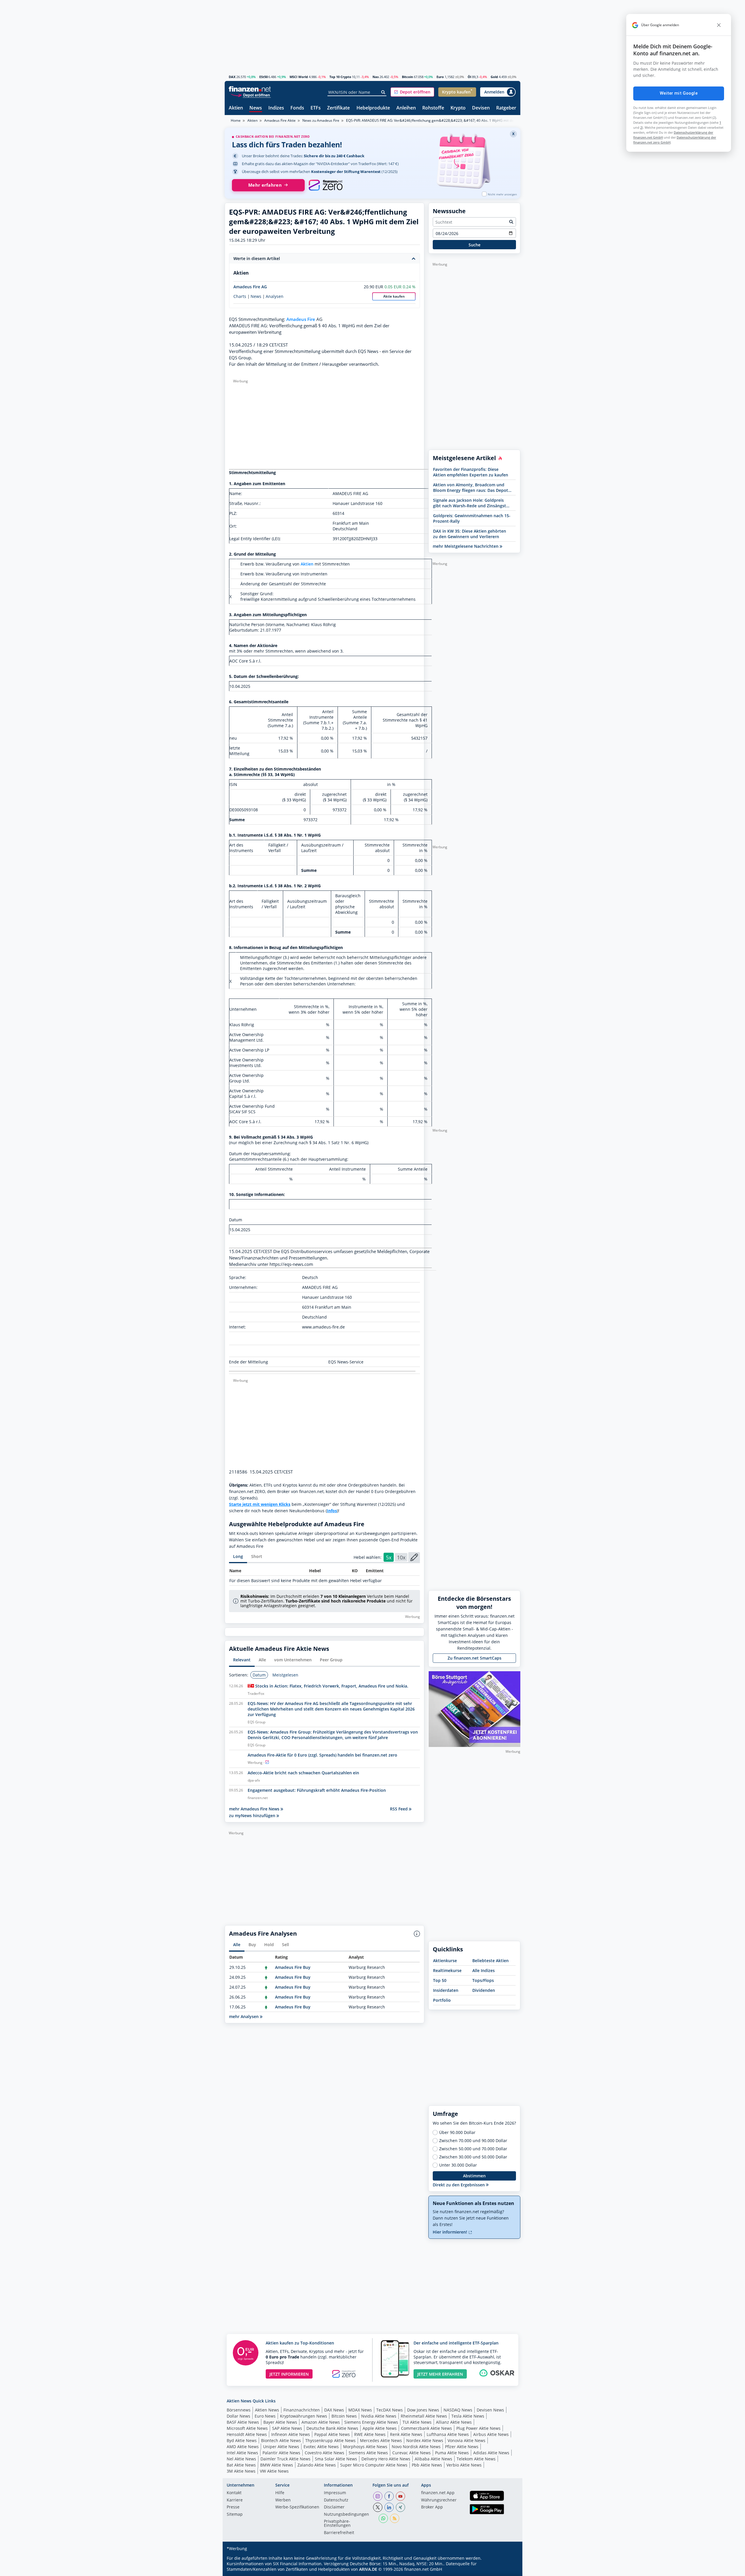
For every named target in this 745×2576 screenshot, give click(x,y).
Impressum (335, 2493)
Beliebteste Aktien (491, 1961)
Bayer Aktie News (280, 2422)
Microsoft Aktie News (247, 2428)
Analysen (275, 296)
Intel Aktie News (242, 2453)
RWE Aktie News (370, 2434)
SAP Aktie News (287, 2428)
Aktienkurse (445, 1961)
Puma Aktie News (452, 2453)
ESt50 (264, 77)
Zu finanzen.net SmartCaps (475, 1658)
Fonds (297, 108)
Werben (283, 2500)
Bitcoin (407, 77)
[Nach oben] (508, 2570)
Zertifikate (338, 108)
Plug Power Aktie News (478, 2428)
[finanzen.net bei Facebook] (389, 2496)
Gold (494, 77)
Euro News (265, 2416)
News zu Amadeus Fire (321, 120)
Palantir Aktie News (281, 2453)
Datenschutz (336, 2500)
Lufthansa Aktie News (448, 2434)
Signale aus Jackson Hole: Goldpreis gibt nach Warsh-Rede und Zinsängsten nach (472, 503)
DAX (232, 77)
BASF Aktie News (243, 2422)
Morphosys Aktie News (365, 2447)
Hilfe (280, 2493)
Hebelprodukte (373, 108)
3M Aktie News (241, 2471)
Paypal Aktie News (332, 2434)
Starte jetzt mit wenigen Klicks (260, 1504)
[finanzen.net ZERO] (326, 185)
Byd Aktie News (242, 2440)
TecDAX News (390, 2410)
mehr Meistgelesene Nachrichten (466, 546)
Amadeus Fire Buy (293, 1967)
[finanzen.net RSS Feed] (395, 2518)
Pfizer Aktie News (462, 2447)
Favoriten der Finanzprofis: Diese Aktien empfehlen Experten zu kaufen (471, 472)
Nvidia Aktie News (379, 2416)
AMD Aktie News (243, 2447)
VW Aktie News (274, 2471)
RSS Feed (399, 1809)
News (256, 108)
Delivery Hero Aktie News (386, 2459)
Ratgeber (506, 108)
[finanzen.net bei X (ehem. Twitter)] (378, 2507)
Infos (332, 1511)
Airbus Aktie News (491, 2434)
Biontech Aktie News (281, 2440)
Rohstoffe (433, 108)
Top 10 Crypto (340, 77)
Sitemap (235, 2515)
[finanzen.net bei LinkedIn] (389, 2507)
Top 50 (440, 1980)
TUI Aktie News (417, 2422)
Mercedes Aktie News (381, 2440)
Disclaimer (334, 2507)
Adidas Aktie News (491, 2453)
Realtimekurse (447, 1970)
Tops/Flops (483, 1980)
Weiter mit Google (679, 93)
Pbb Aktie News (427, 2465)
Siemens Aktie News (368, 2453)
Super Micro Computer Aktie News (374, 2465)
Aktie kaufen (394, 296)
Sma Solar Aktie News (336, 2459)
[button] (412, 92)
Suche (475, 245)
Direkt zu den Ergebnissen (459, 2185)
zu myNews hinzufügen (253, 1816)
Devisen (481, 108)
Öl (469, 77)
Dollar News (238, 2416)
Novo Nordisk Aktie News (416, 2447)
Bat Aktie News (241, 2465)
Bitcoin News (344, 2416)
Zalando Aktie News (317, 2465)
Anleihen (406, 108)
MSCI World (299, 77)
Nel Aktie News (241, 2459)
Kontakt (234, 2493)
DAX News (334, 2410)
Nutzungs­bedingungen (346, 2515)
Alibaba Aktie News (433, 2459)
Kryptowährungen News (304, 2416)
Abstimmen (474, 2176)
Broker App (432, 2507)
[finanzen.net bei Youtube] (400, 2496)
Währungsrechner (439, 2500)
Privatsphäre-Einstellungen (337, 2524)
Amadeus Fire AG (250, 287)
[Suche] (383, 92)
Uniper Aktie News (281, 2447)
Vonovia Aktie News (466, 2440)
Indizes (276, 108)
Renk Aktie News (406, 2434)
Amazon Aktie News (321, 2422)
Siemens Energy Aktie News (371, 2422)
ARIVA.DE (368, 2569)
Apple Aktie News (380, 2428)
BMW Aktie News (277, 2465)
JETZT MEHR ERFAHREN (440, 2374)
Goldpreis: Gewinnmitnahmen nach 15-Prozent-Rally (472, 518)
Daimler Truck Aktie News (285, 2459)
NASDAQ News (458, 2410)
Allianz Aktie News (454, 2422)
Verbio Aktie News (464, 2465)
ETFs (316, 108)
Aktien (236, 108)
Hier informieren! (450, 2232)
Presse (233, 2507)
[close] (719, 25)
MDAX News (360, 2410)
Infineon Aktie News (291, 2434)
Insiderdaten (446, 1990)
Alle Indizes (484, 1970)
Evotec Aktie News (321, 2447)
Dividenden (484, 1990)
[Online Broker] (251, 95)
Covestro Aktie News (324, 2453)
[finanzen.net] (250, 89)
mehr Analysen (244, 2016)
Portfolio (442, 2000)
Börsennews (239, 2410)
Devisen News (490, 2410)
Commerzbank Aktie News (426, 2428)
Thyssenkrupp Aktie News (330, 2440)
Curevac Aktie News (411, 2453)
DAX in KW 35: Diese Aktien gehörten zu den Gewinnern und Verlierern (470, 534)
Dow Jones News (423, 2410)
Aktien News (267, 2410)
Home (236, 120)
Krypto (458, 108)
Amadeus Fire (301, 319)
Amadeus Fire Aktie (280, 120)
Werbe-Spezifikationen (297, 2507)
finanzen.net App (438, 2493)
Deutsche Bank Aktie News (332, 2428)
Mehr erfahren (265, 185)
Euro (440, 77)
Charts (240, 296)
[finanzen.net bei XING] (400, 2507)
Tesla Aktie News (468, 2416)
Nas (376, 77)
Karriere (235, 2500)
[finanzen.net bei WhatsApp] (383, 2518)
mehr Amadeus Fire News (255, 1809)
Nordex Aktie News (425, 2440)
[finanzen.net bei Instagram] (378, 2496)
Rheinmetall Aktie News (424, 2416)
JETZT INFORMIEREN (289, 2374)
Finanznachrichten (302, 2410)
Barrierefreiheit (339, 2533)
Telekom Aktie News (476, 2459)
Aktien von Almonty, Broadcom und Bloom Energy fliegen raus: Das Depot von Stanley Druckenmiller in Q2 (471, 487)
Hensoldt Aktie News (247, 2434)
